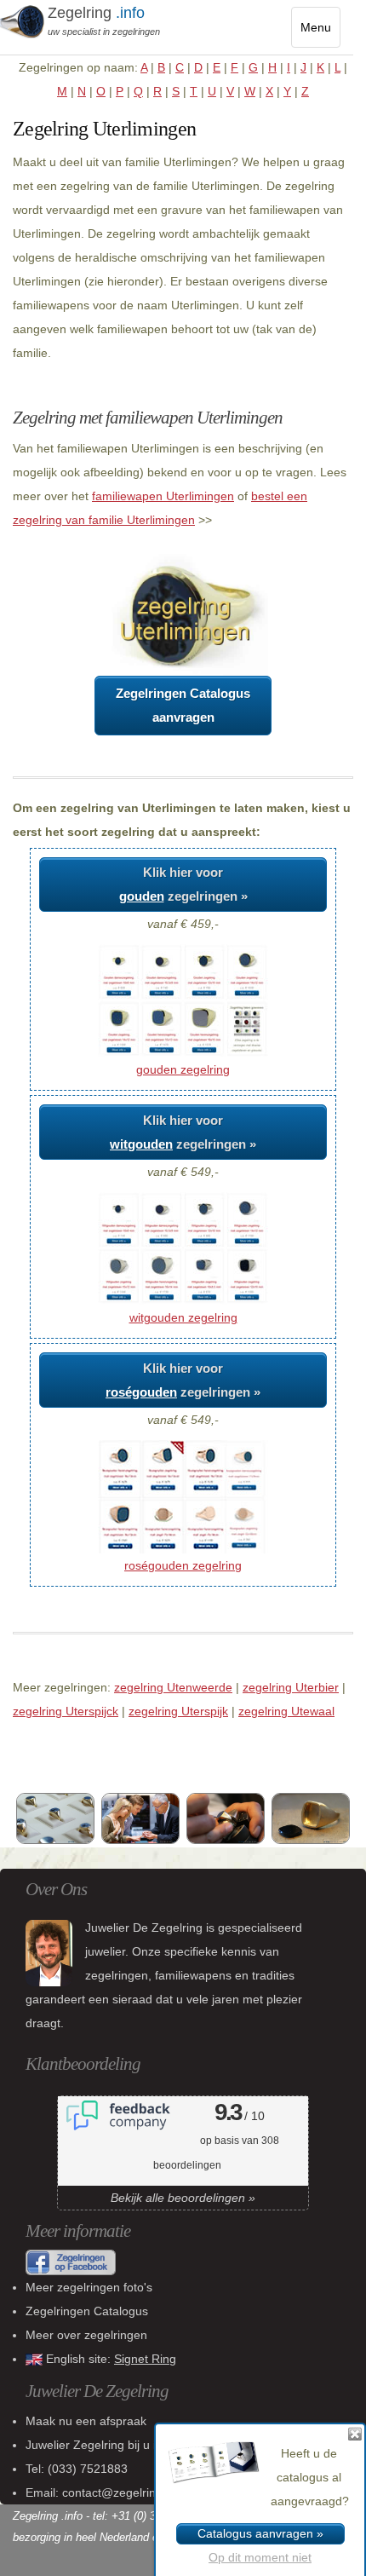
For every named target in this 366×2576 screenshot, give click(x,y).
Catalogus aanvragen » (260, 2533)
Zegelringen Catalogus (87, 2311)
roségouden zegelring (183, 1565)
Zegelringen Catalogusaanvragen (183, 705)
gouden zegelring (183, 1069)
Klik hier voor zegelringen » (183, 884)
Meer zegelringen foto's (89, 2287)
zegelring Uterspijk (178, 1711)
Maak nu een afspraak (86, 2421)
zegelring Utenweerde (173, 1687)
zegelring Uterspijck (66, 1711)
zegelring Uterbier (291, 1687)
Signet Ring (145, 2359)
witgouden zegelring (183, 1317)
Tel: (77, 2469)
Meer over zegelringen (86, 2335)
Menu (320, 34)
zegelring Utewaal (286, 1711)
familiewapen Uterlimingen (163, 496)
